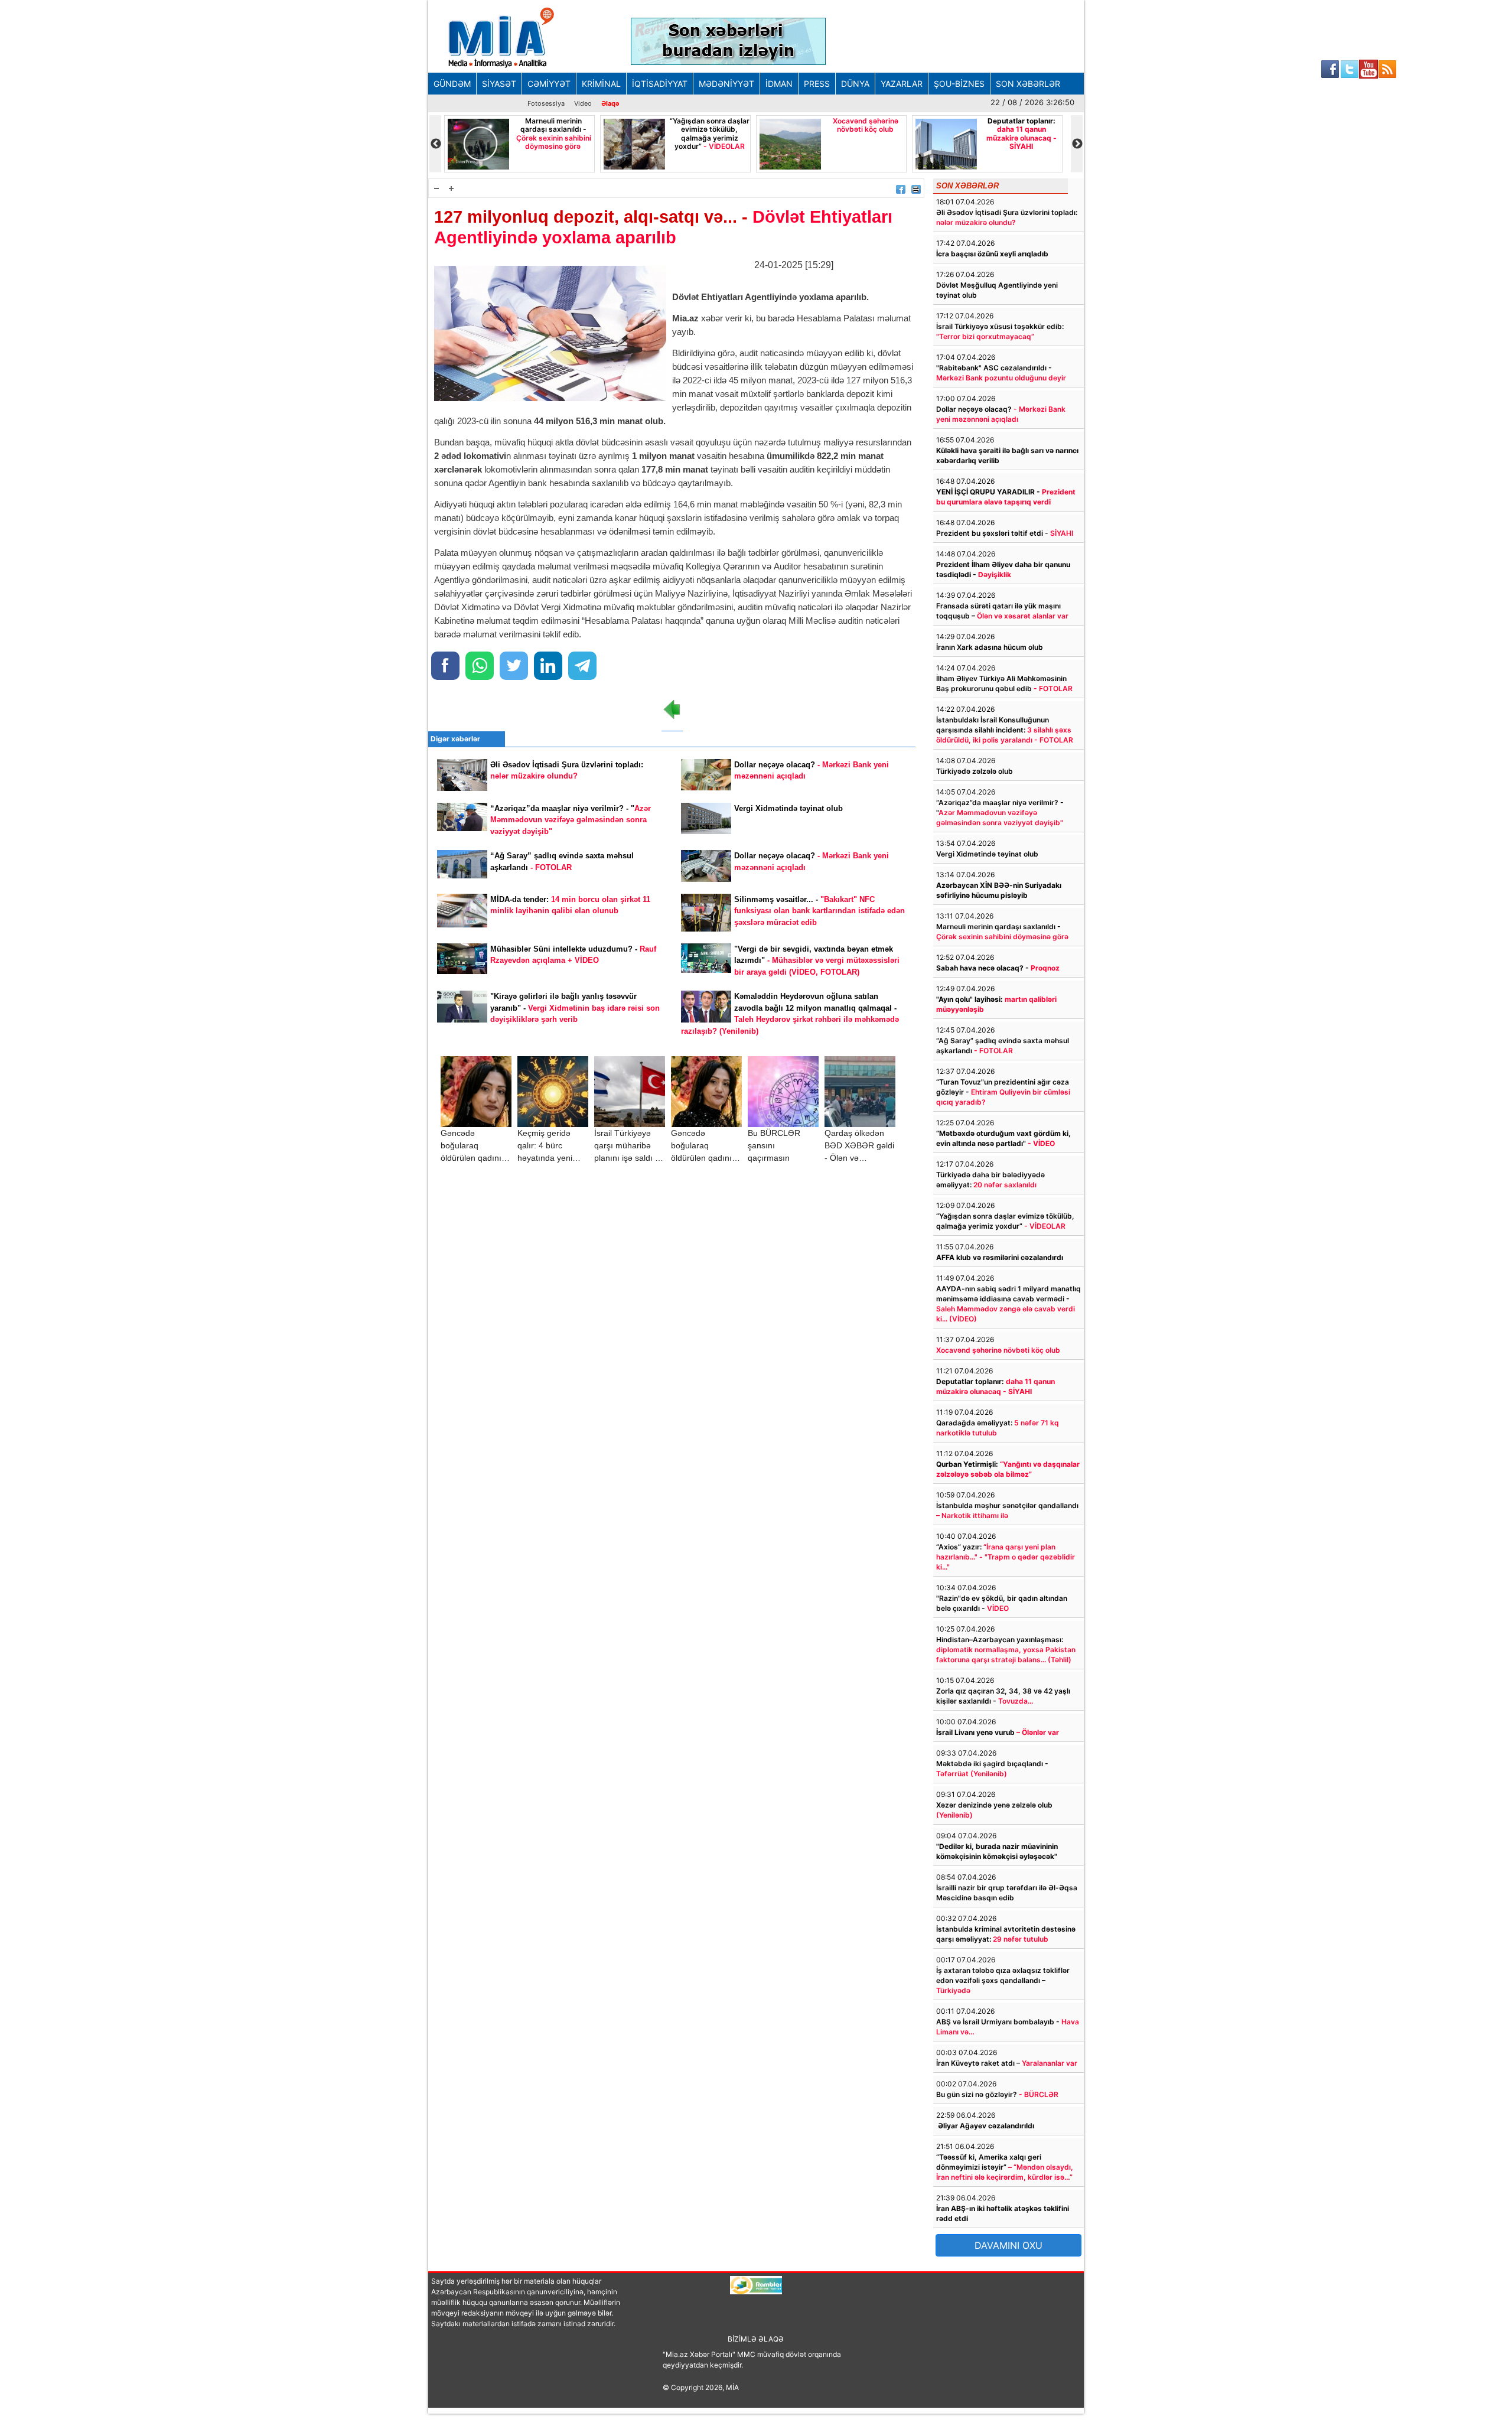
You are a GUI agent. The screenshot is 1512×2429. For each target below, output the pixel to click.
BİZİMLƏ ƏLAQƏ (756, 2339)
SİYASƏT (499, 84)
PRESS (817, 84)
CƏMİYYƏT (549, 84)
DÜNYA (855, 84)
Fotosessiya (546, 103)
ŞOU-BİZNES (959, 84)
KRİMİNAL (601, 84)
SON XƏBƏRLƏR (1028, 84)
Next (1077, 144)
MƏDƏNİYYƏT (726, 84)
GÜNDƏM (452, 84)
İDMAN (779, 84)
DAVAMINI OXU (1008, 2245)
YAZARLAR (902, 84)
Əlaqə (610, 103)
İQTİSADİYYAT (660, 84)
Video (583, 103)
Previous (435, 144)
